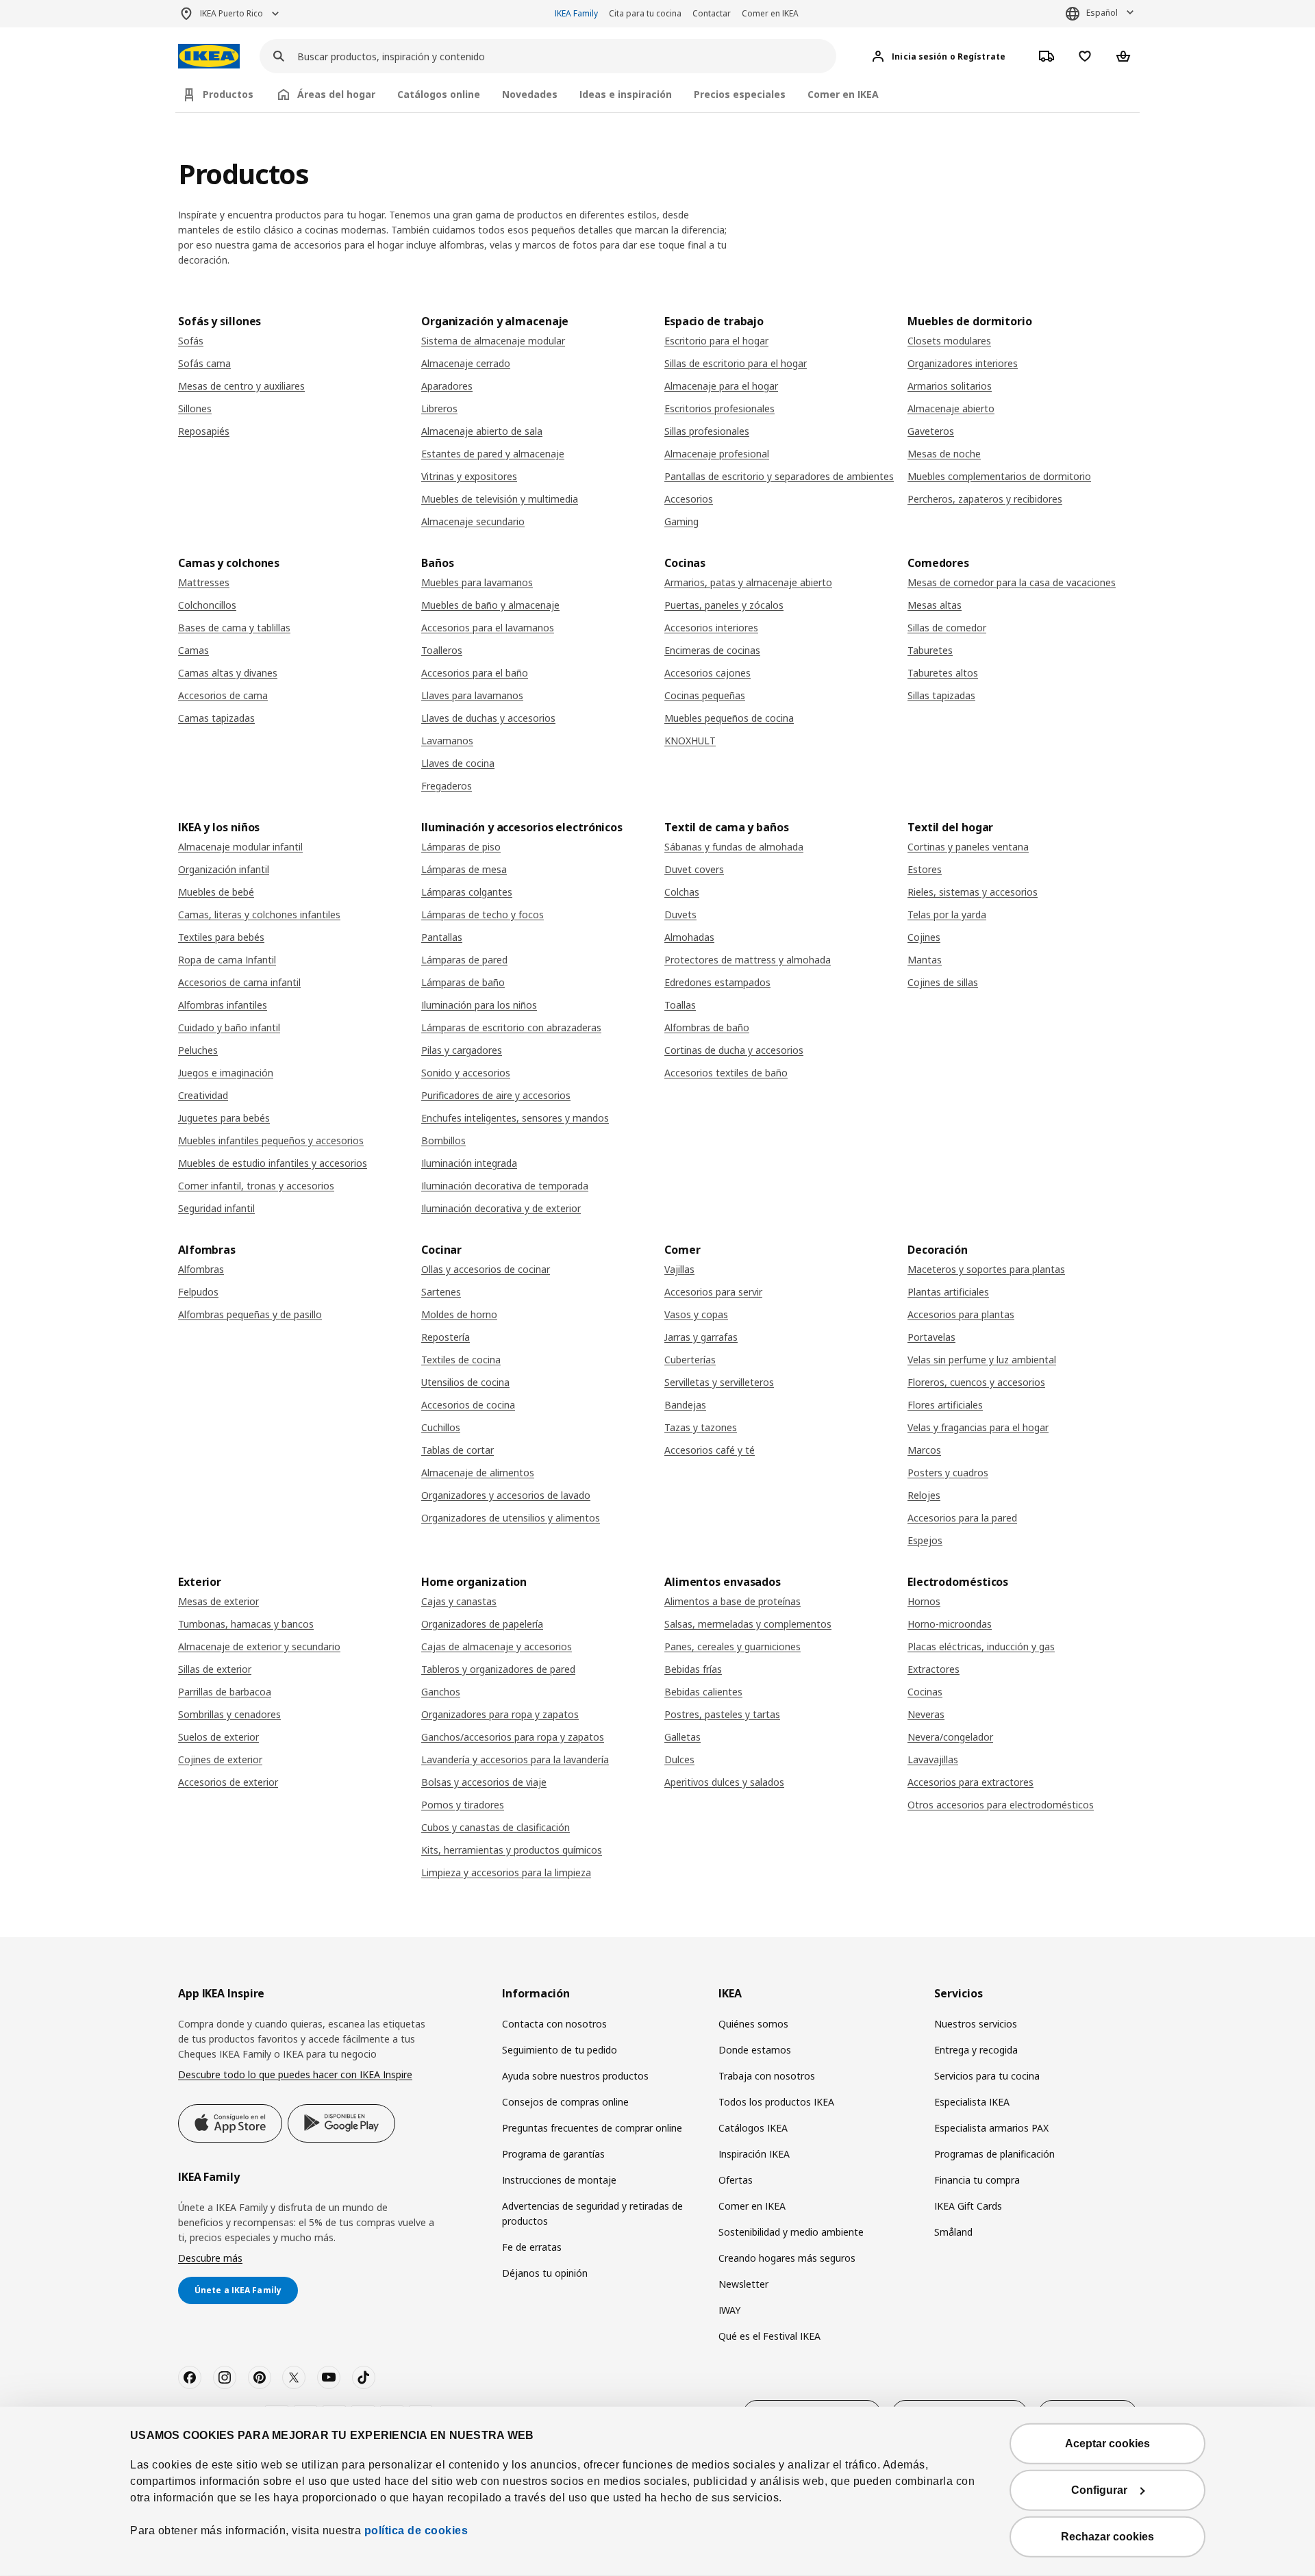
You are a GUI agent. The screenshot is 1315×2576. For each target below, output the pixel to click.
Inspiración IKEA (754, 2154)
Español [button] (1102, 13)
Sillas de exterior (215, 1669)
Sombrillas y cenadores (229, 1714)
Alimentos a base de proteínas (732, 1601)
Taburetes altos (943, 673)
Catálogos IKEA (753, 2128)
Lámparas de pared (464, 960)
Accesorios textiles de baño (726, 1073)
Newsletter (743, 2284)
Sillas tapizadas (941, 695)
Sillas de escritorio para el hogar (736, 363)
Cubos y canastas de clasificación (496, 1827)
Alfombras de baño (707, 1027)
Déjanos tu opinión (545, 2273)
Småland (953, 2232)
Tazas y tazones (701, 1427)
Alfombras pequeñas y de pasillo (250, 1314)
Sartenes (441, 1292)
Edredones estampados (717, 982)
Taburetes (930, 650)
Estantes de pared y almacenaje (493, 454)
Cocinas (925, 1692)
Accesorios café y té (710, 1450)
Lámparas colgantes (467, 892)
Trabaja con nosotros (767, 2076)
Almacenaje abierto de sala (482, 431)
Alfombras (201, 1269)
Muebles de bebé (216, 892)
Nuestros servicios (976, 2024)
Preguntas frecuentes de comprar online (592, 2128)
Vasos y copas (696, 1314)
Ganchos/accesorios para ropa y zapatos (513, 1737)
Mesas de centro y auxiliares (241, 386)
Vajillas (679, 1269)
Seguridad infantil (216, 1208)
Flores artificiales (945, 1405)
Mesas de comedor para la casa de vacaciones (1012, 582)
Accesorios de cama (223, 695)
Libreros (439, 408)
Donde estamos (755, 2050)
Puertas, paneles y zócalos (724, 605)
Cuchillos (441, 1427)
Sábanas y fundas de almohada (734, 847)
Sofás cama (204, 363)
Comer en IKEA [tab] (843, 94)
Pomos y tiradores (463, 1805)
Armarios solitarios (950, 386)
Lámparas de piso (461, 847)
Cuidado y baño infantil (229, 1027)
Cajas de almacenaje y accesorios (497, 1646)
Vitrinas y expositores (469, 476)
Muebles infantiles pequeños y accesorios (271, 1140)
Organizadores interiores (963, 363)
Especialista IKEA (972, 2102)
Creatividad (203, 1095)
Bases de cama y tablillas (234, 628)
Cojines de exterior (220, 1759)
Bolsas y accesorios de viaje (484, 1782)
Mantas (925, 960)
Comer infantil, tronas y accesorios (256, 1186)
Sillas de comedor (947, 628)
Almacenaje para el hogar (721, 386)
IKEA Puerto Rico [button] (231, 13)
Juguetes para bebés (224, 1118)
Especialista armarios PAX (991, 2128)
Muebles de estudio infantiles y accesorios (273, 1163)
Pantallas (442, 937)
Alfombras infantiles (223, 1005)
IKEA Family (576, 13)
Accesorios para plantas (961, 1314)
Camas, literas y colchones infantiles (259, 914)
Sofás (191, 341)
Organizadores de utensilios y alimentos (511, 1518)
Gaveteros (931, 431)
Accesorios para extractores (970, 1782)
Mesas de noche (944, 454)
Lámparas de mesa (464, 869)
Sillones (195, 408)
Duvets (680, 914)
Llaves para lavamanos (472, 695)
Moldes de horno (459, 1314)
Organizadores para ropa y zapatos (500, 1714)
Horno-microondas (950, 1624)
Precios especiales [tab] (740, 94)
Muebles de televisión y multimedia (500, 499)
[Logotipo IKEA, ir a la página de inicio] (209, 56)
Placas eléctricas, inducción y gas (981, 1646)
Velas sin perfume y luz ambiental (982, 1360)
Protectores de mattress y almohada (748, 960)
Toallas (680, 1005)
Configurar (1099, 2490)
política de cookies (414, 2530)
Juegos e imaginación (226, 1073)
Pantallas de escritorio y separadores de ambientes (779, 476)
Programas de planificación (994, 2154)
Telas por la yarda (947, 914)
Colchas (682, 892)
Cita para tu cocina (645, 13)
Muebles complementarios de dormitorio (999, 476)
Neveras (926, 1714)
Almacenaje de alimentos (478, 1473)
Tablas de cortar (458, 1450)
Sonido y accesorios (466, 1073)
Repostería (446, 1337)
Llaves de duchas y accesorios (488, 718)
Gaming (681, 521)
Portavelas (931, 1337)
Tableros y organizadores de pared (498, 1669)
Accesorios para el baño (475, 673)
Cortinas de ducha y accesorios (734, 1050)
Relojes (924, 1495)
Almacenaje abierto (951, 408)
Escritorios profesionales (719, 408)
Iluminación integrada (469, 1163)
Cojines (924, 937)
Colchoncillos (207, 605)
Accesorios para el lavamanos (488, 628)
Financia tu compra (977, 2180)
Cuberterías (690, 1360)
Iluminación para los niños (479, 1005)
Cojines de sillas (943, 982)
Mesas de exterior (218, 1601)
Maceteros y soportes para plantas (986, 1269)
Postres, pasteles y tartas (722, 1714)
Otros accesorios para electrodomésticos (1001, 1805)
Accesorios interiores (711, 628)
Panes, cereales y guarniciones (732, 1646)
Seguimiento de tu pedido (560, 2050)
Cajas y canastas (459, 1601)
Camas (193, 650)
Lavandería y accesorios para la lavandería (515, 1759)
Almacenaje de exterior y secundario (259, 1646)
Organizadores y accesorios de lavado (506, 1495)
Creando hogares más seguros (787, 2258)
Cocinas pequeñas (705, 695)
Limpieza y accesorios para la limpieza (506, 1872)
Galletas (682, 1737)
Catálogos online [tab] (439, 94)
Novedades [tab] (530, 94)
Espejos (925, 1540)
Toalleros (442, 650)
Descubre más (210, 2258)
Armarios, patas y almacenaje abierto (748, 582)
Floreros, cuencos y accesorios (976, 1382)
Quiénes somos (753, 2024)
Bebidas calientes (703, 1692)
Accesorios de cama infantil (239, 982)
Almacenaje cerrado (466, 363)
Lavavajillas (933, 1759)
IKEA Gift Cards (968, 2206)
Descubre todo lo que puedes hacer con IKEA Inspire (295, 2074)
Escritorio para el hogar (716, 341)
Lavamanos (447, 741)
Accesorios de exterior (228, 1782)
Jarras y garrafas (701, 1337)
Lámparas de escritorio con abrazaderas (511, 1027)
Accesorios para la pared (962, 1518)
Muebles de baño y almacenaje (490, 605)
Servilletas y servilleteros (719, 1382)
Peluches (198, 1050)
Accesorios (689, 499)
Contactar (712, 13)
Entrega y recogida (976, 2050)
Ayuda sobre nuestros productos (575, 2076)
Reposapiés (204, 431)
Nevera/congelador (950, 1737)
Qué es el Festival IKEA (769, 2336)
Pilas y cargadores (462, 1050)
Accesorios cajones (707, 673)
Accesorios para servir (713, 1292)
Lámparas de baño (463, 982)
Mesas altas (935, 605)
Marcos (924, 1450)
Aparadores (447, 386)
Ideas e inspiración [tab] (626, 94)
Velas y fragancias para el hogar (978, 1427)
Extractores (934, 1669)
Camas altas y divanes (228, 673)
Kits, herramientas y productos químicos (512, 1850)
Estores (925, 869)
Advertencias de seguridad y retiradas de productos (592, 2213)
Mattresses (204, 582)
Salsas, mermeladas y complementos (748, 1624)
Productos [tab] (228, 94)
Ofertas (736, 2180)
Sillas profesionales (707, 431)
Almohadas (689, 937)
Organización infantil (224, 869)
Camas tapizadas (216, 718)
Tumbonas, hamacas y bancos (246, 1624)
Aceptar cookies (1107, 2444)
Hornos (924, 1601)
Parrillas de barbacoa (225, 1692)
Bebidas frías (693, 1669)
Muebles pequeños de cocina (729, 718)
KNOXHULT (690, 741)
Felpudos (198, 1292)
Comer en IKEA (770, 13)
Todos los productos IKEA (776, 2102)
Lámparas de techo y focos (483, 914)
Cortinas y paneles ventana (968, 847)
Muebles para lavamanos (477, 582)
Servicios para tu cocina (987, 2076)
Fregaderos (447, 786)
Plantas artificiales (948, 1292)
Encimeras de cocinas (712, 650)
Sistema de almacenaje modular (493, 341)
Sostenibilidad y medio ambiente (791, 2232)
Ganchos (441, 1692)
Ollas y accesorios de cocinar (486, 1269)
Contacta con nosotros (554, 2024)
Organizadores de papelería (482, 1624)
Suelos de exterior (218, 1737)
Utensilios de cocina (465, 1382)
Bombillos (443, 1140)
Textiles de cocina (461, 1360)
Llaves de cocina (458, 763)
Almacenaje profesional (717, 454)
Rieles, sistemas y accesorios (973, 892)
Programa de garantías (553, 2154)
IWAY (729, 2310)
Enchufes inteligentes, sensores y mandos (515, 1118)
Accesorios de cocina (468, 1405)
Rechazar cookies (1107, 2537)
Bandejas (685, 1405)
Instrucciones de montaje (559, 2180)
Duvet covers (694, 869)
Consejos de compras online (565, 2102)
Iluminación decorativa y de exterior (501, 1208)
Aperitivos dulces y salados (724, 1782)
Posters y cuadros (948, 1473)
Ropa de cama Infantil (227, 960)
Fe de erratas (532, 2247)
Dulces (679, 1759)
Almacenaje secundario (473, 521)
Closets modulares (949, 341)
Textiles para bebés (221, 937)
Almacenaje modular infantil (240, 847)
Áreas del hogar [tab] (336, 94)
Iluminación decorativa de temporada (505, 1186)
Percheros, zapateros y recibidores (985, 499)
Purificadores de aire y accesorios (496, 1095)
